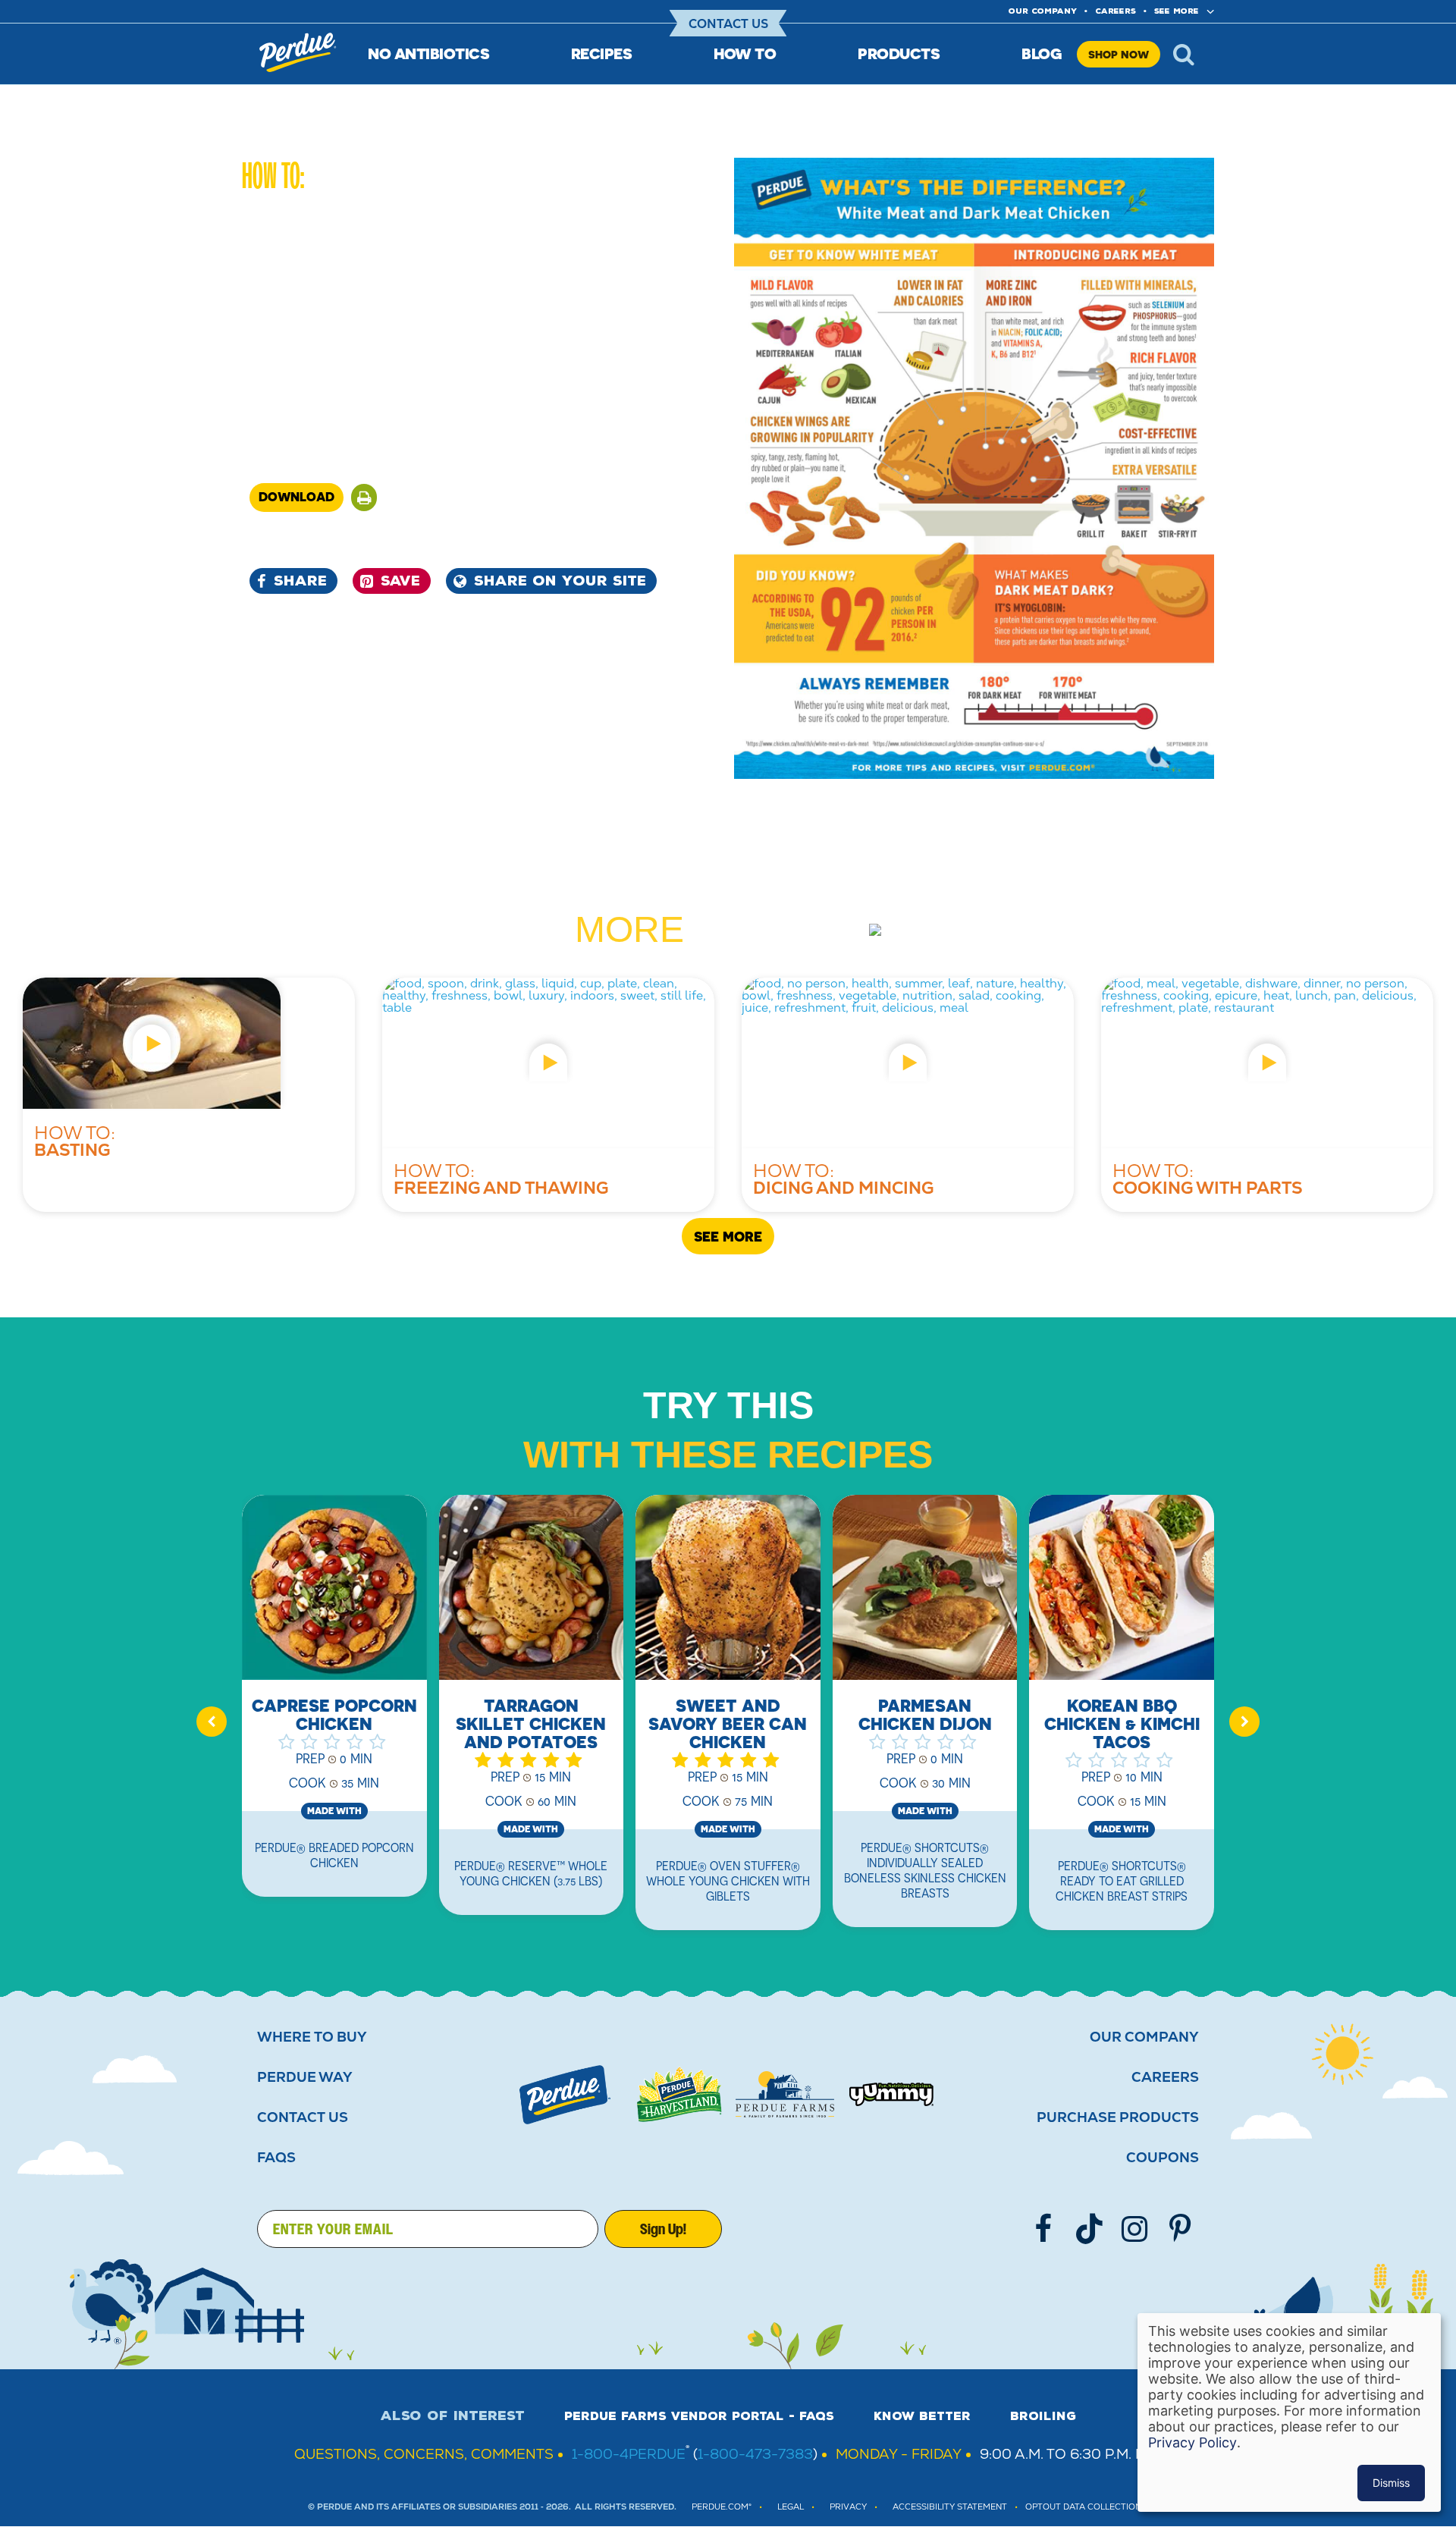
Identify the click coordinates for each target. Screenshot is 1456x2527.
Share (300, 581)
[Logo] (565, 2095)
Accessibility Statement (950, 2507)
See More (1177, 11)
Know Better (922, 2416)
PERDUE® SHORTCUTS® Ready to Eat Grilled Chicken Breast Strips (1122, 1881)
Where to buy (312, 2037)
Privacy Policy (1192, 2442)
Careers (1116, 11)
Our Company (1144, 2037)
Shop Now (1119, 54)
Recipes (602, 53)
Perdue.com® (722, 2507)
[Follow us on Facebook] (1043, 2229)
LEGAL (791, 2507)
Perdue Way (305, 2077)
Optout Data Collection (1083, 2507)
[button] (364, 498)
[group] (334, 1705)
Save (400, 581)
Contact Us (728, 24)
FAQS (276, 2158)
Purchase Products (1118, 2117)
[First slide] (1244, 1722)
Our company (1043, 11)
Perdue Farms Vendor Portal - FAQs (699, 2416)
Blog (1042, 53)
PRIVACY (848, 2507)
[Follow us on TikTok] (1089, 2229)
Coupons (1163, 2158)
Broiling (1043, 2416)
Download (297, 497)
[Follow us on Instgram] (1134, 2229)
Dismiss (1391, 2483)
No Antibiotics (428, 53)
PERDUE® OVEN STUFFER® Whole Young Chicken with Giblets (728, 1881)
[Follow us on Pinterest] (1180, 2229)
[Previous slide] (212, 1722)
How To (745, 53)
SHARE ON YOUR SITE (560, 581)
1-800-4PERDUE (629, 2454)
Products (899, 53)
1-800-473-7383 (755, 2454)
